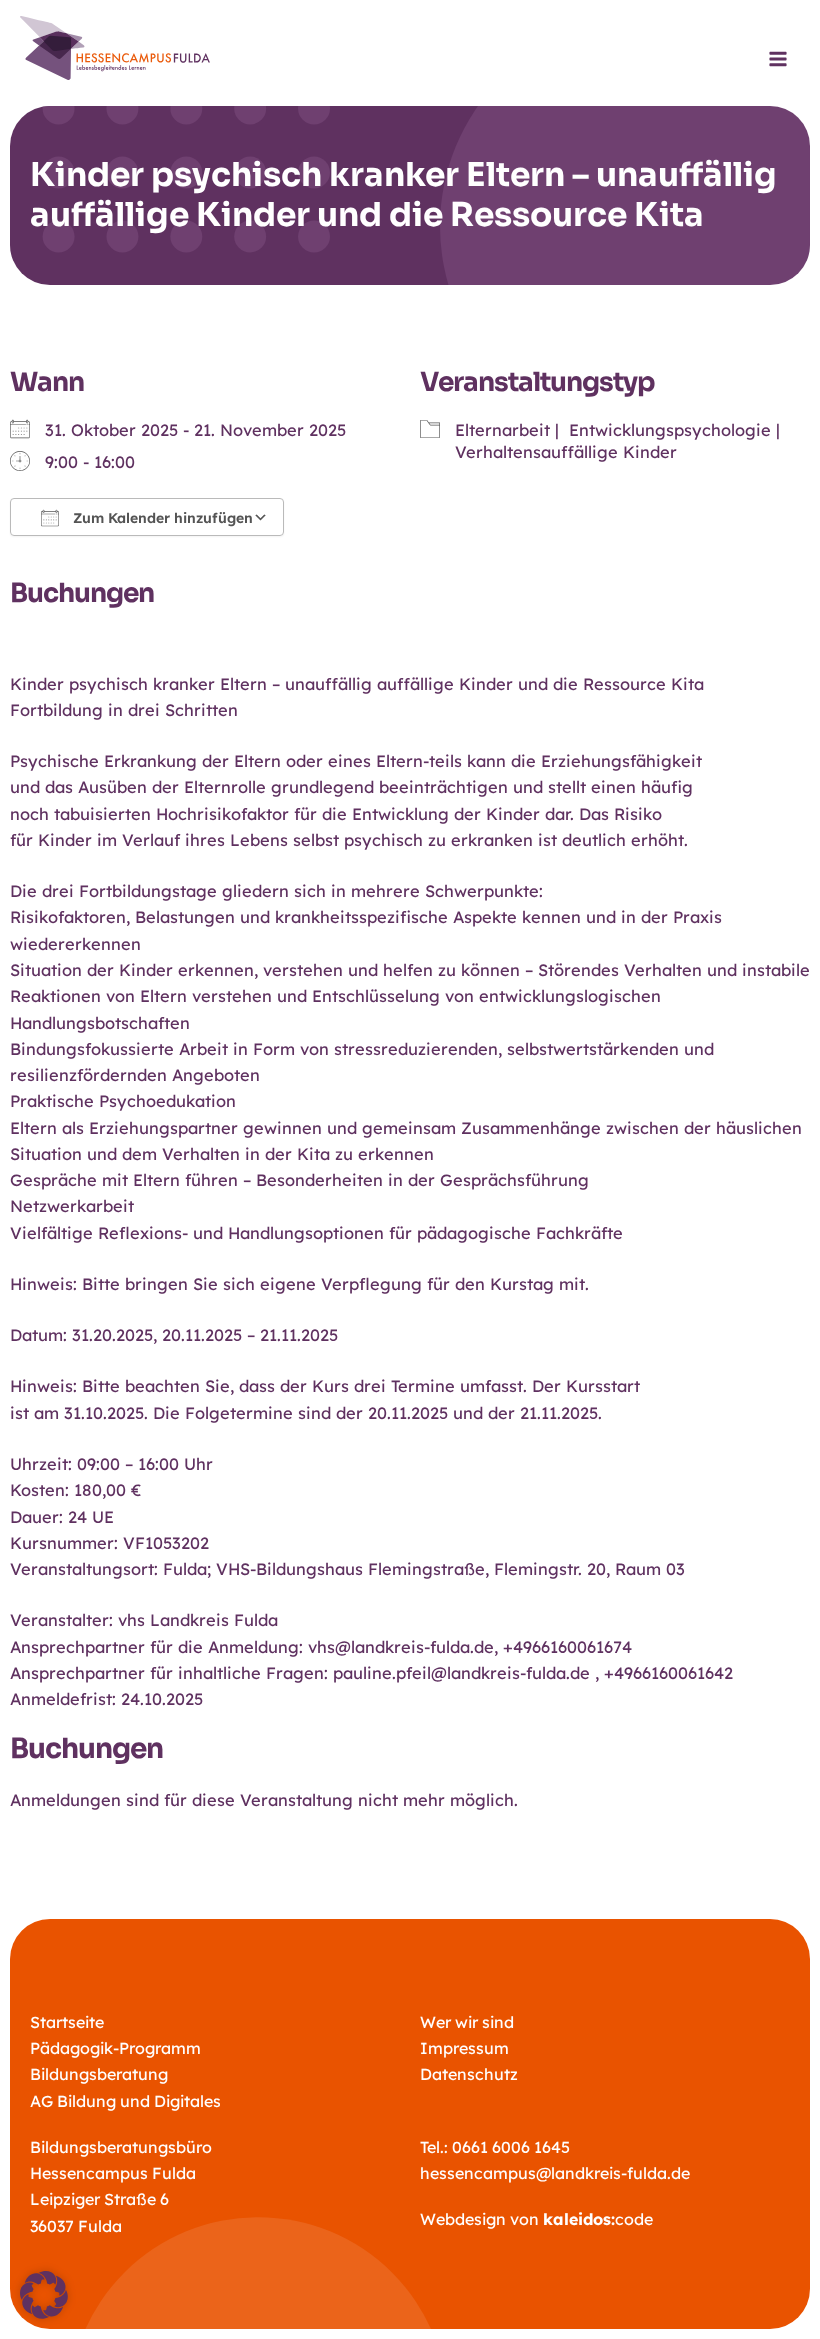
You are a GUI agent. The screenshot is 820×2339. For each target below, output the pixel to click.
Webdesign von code (536, 2219)
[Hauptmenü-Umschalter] (777, 59)
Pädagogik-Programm (115, 2048)
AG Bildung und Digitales (125, 2101)
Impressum (464, 2048)
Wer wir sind (467, 2022)
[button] (44, 2295)
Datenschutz (469, 2074)
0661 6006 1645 (511, 2147)
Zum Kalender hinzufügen (161, 518)
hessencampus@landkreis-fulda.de (555, 2173)
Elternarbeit (502, 430)
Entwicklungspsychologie (670, 430)
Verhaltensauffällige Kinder (566, 452)
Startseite (67, 2022)
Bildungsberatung (99, 2074)
